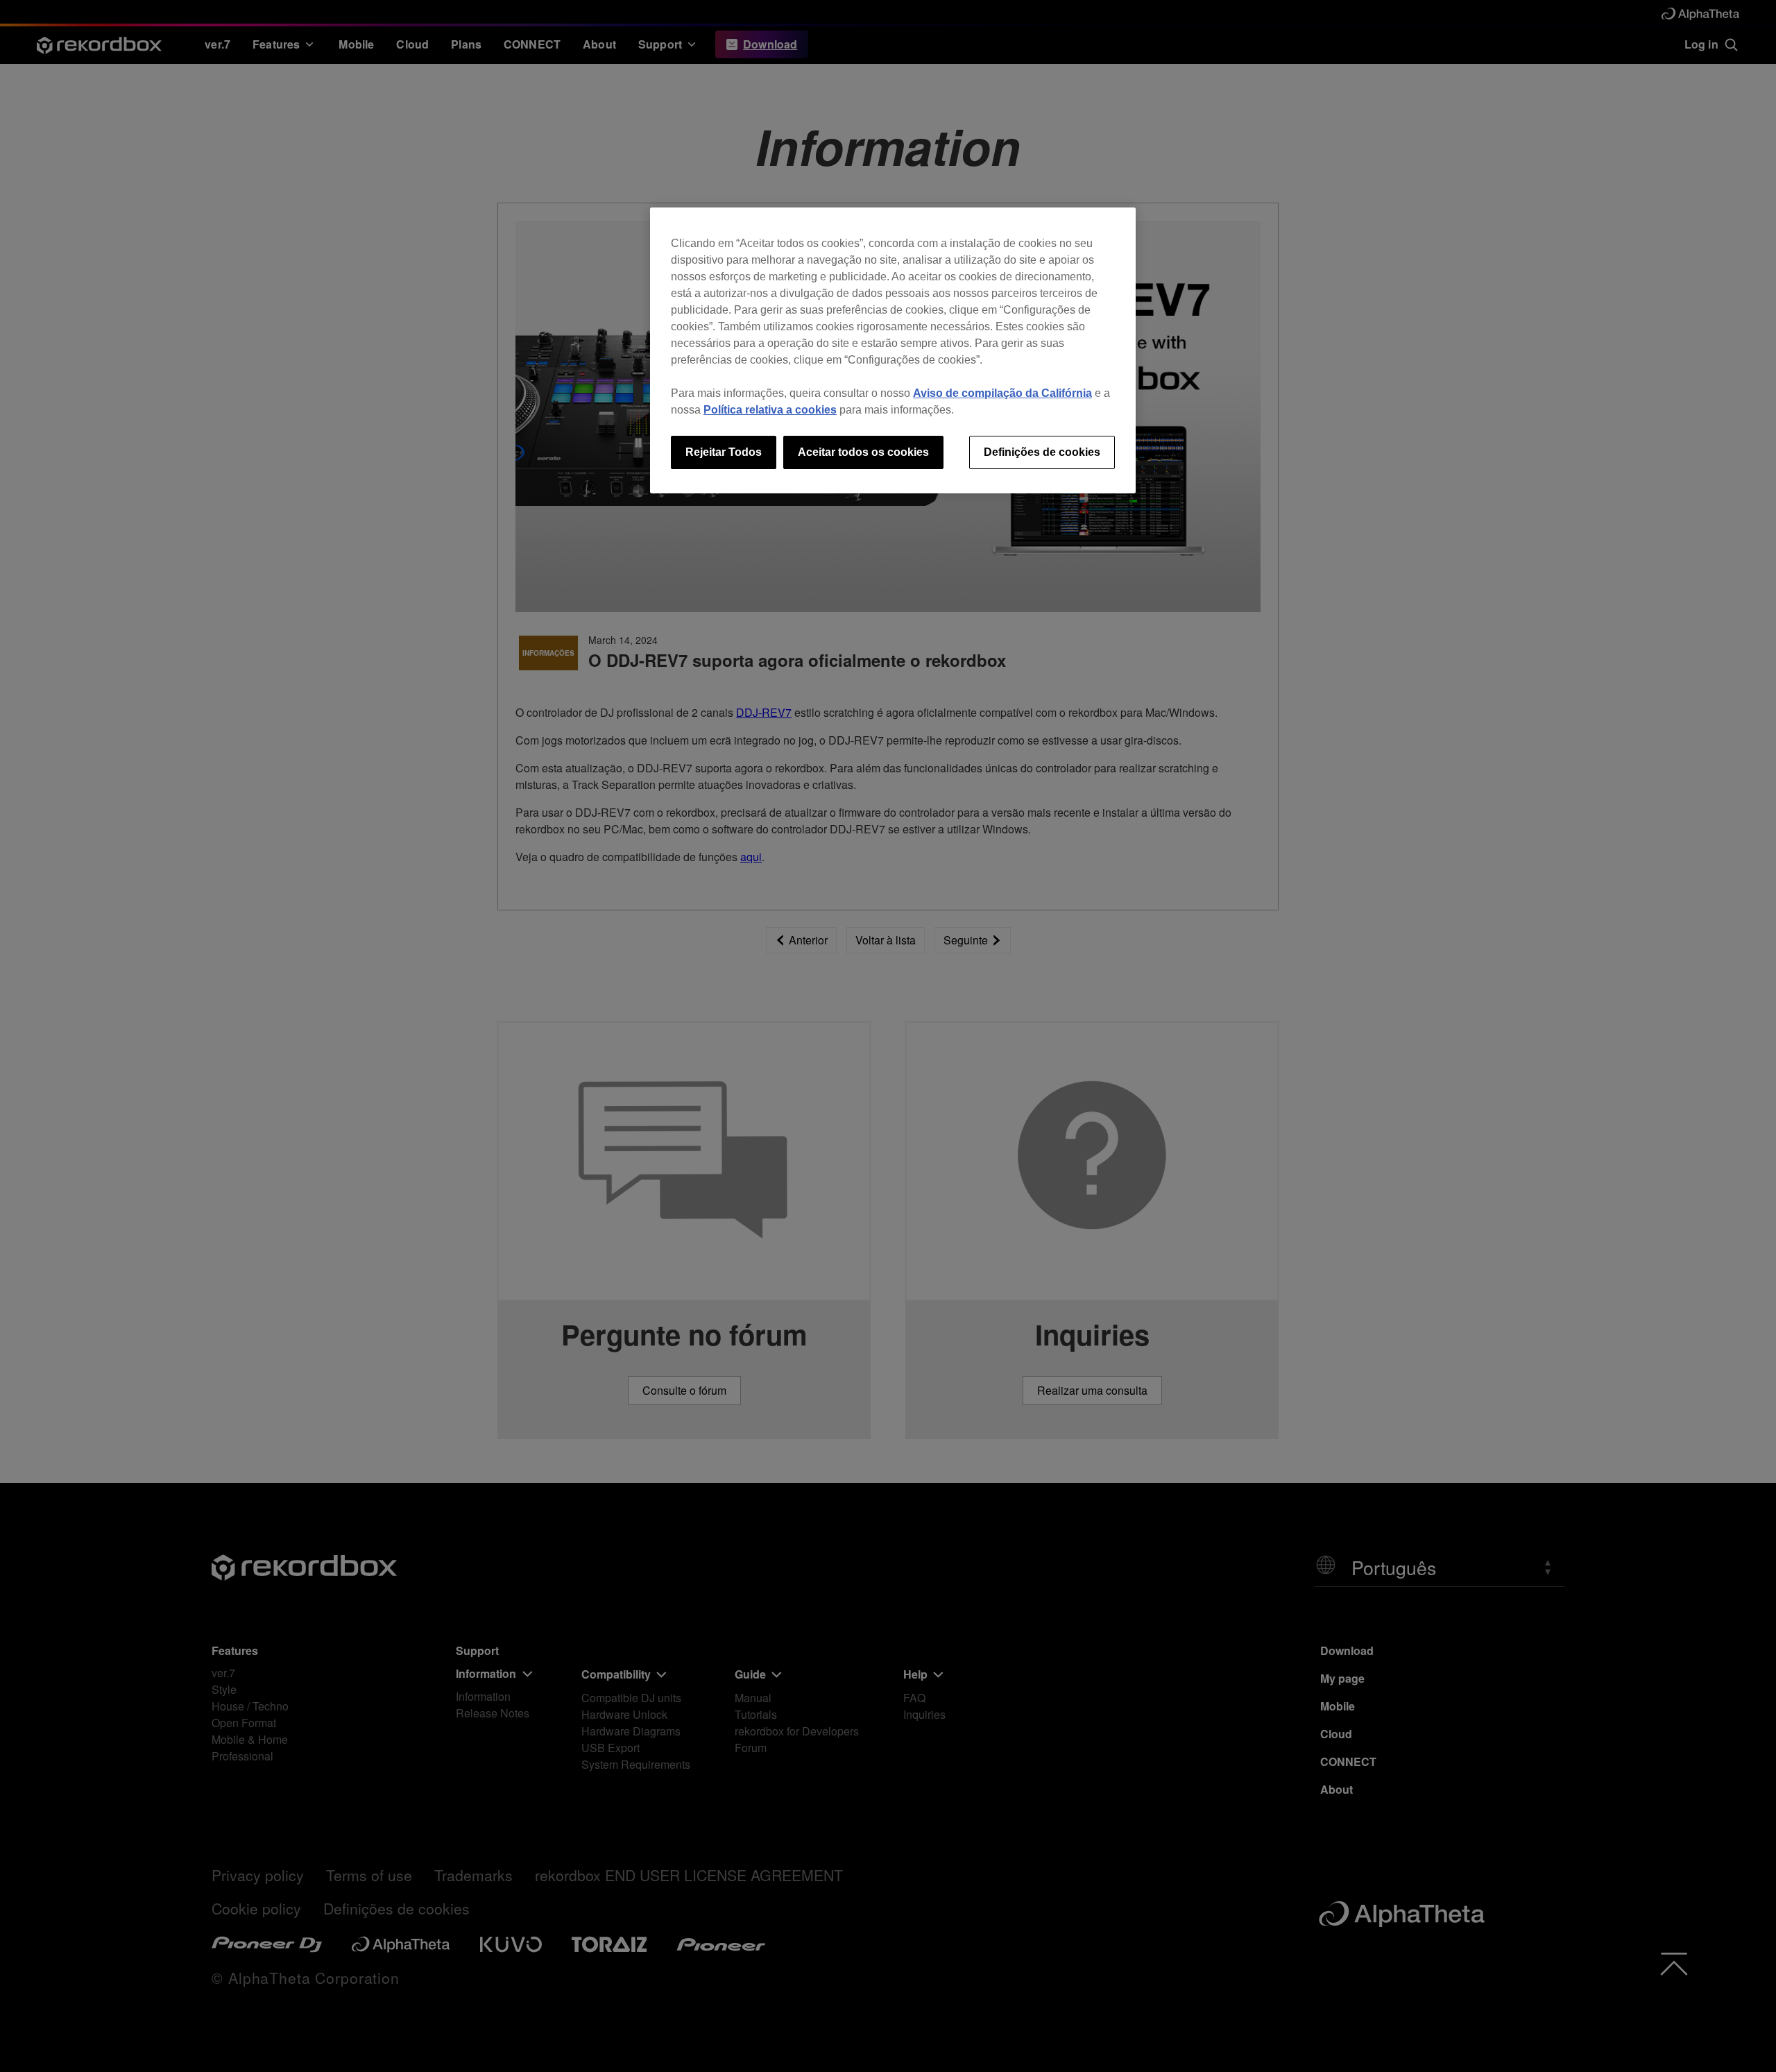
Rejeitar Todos (724, 452)
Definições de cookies (1042, 452)
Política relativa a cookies (770, 410)
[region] (893, 350)
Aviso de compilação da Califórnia (1002, 393)
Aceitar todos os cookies (863, 452)
